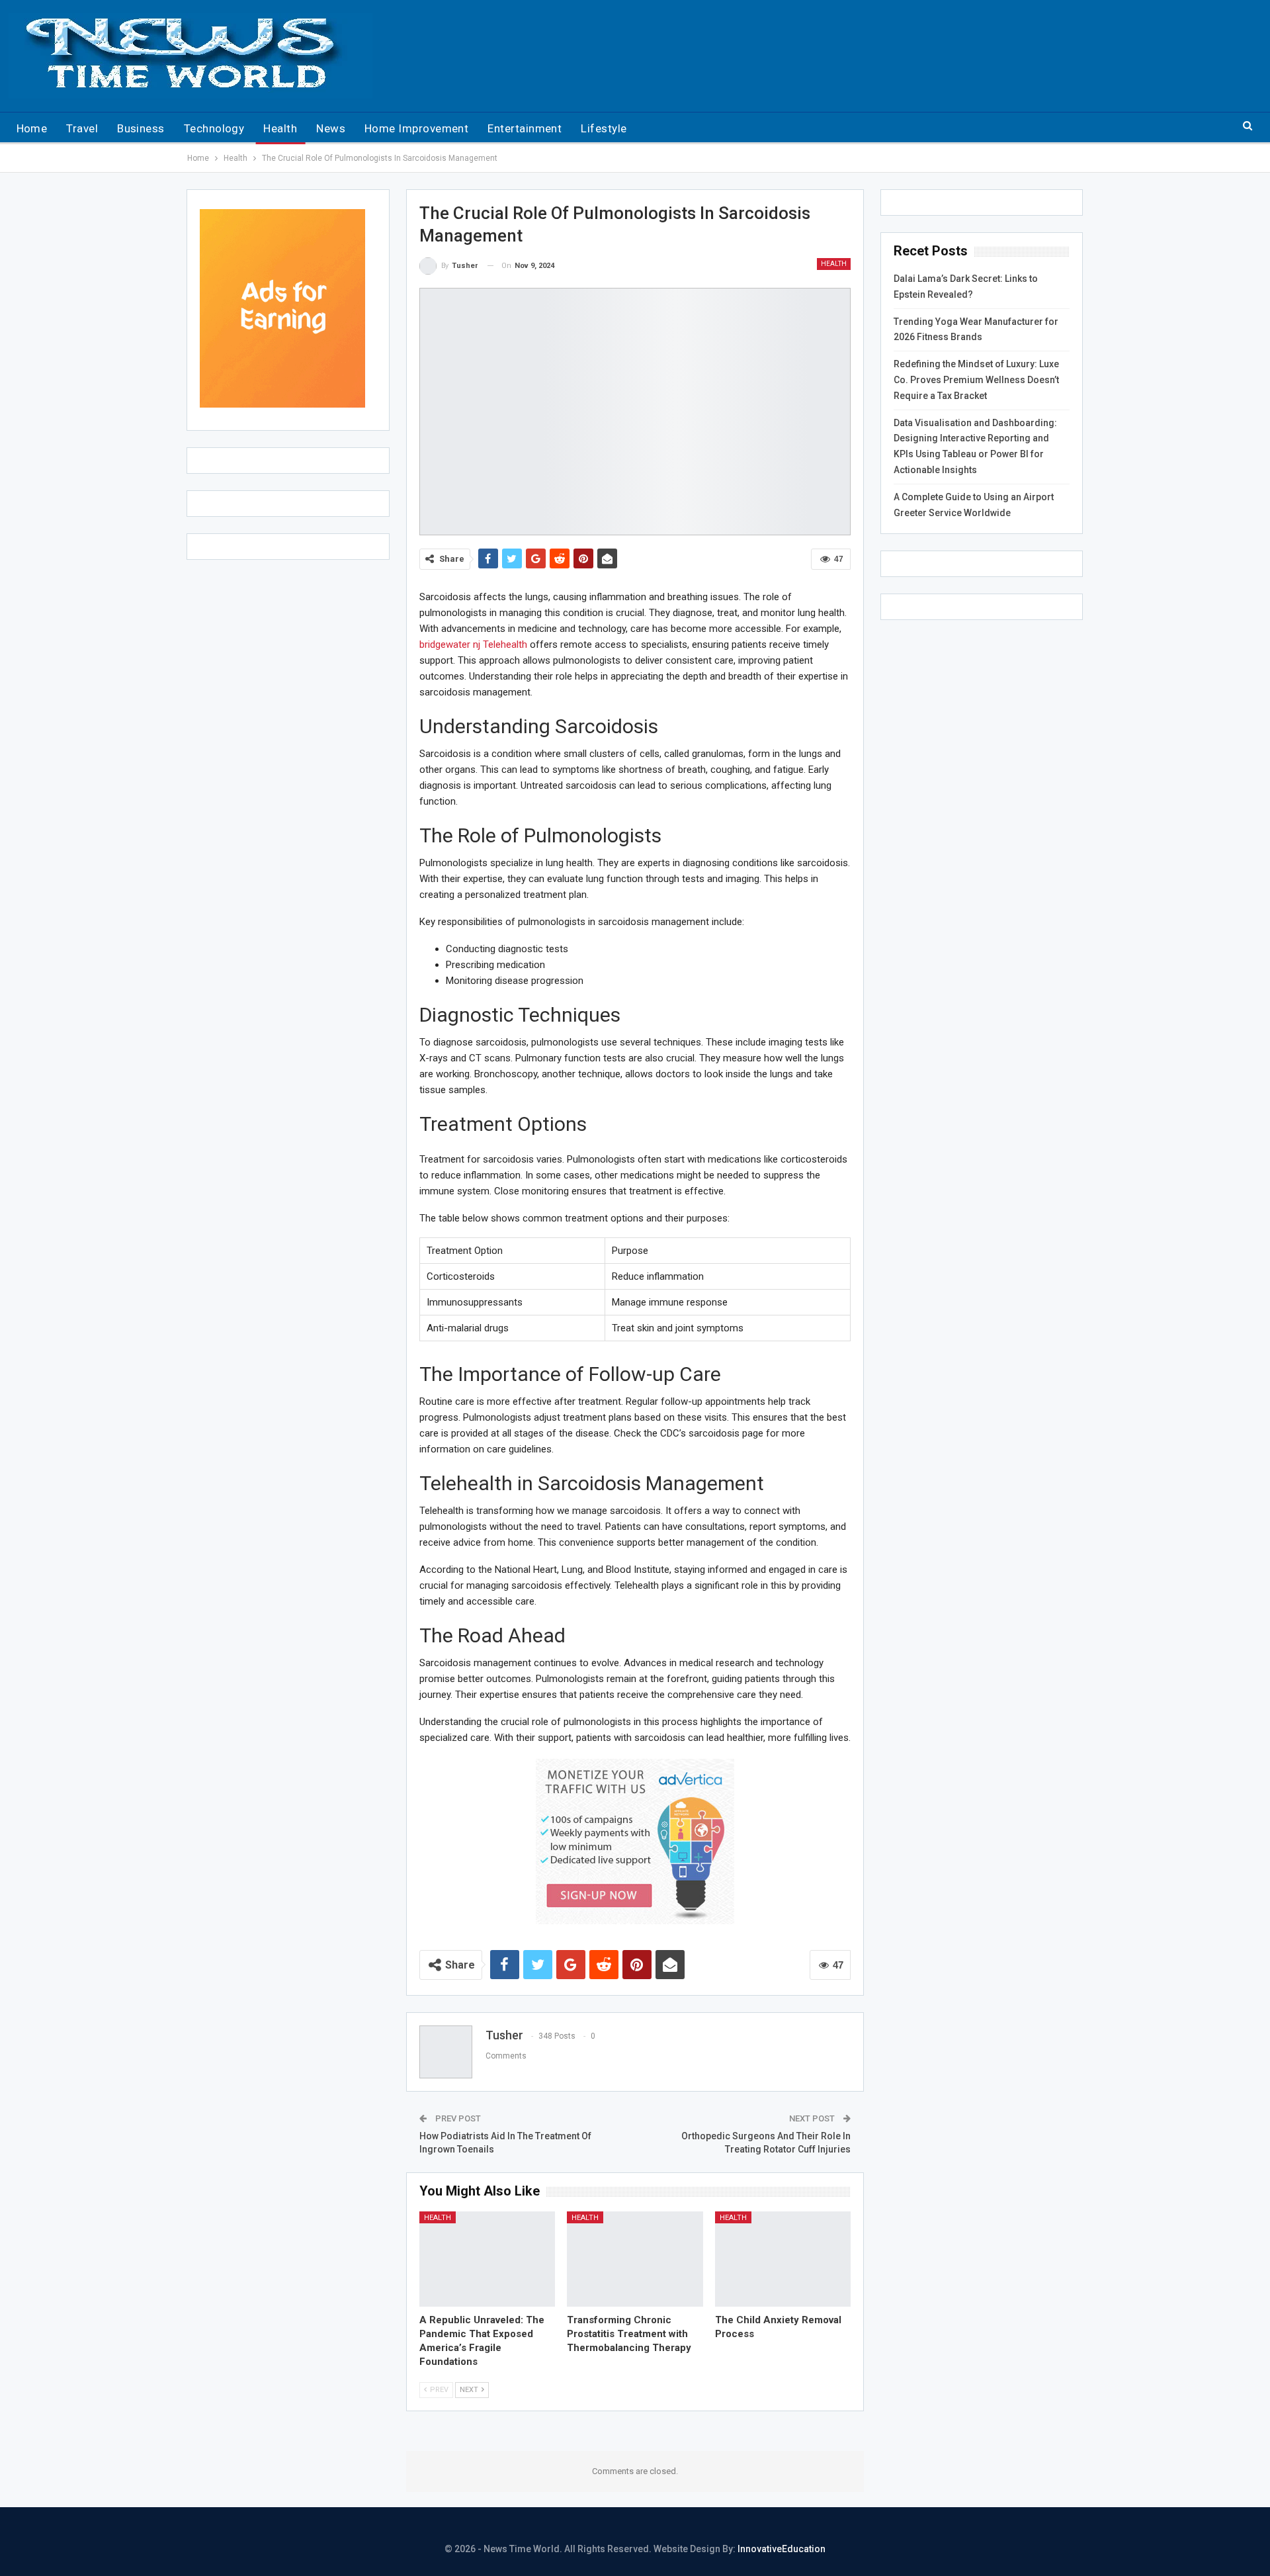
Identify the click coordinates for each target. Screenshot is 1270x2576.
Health (280, 128)
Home (32, 128)
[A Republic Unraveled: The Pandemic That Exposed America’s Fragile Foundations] (487, 2259)
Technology (214, 128)
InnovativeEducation (782, 2549)
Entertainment (525, 128)
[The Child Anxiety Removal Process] (783, 2259)
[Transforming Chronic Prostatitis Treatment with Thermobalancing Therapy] (635, 2259)
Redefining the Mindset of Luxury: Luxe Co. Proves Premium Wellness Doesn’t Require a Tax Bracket (976, 380)
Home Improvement (416, 128)
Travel (82, 128)
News (331, 128)
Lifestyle (604, 128)
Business (141, 128)
